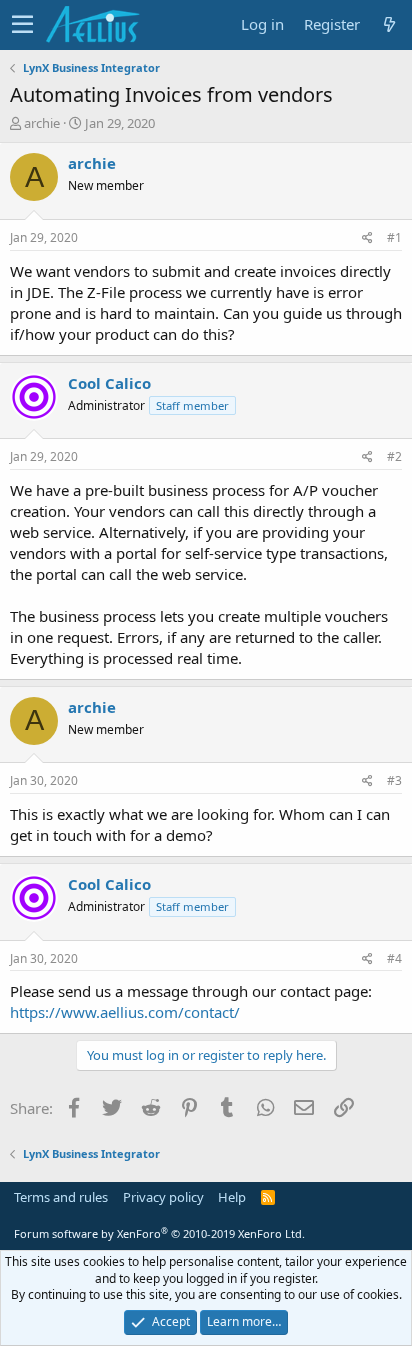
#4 (394, 958)
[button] (22, 25)
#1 (394, 237)
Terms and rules (61, 1197)
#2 (394, 456)
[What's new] (389, 24)
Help (232, 1197)
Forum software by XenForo (159, 1233)
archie (42, 123)
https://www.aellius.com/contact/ (125, 1012)
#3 (394, 780)
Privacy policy (163, 1197)
